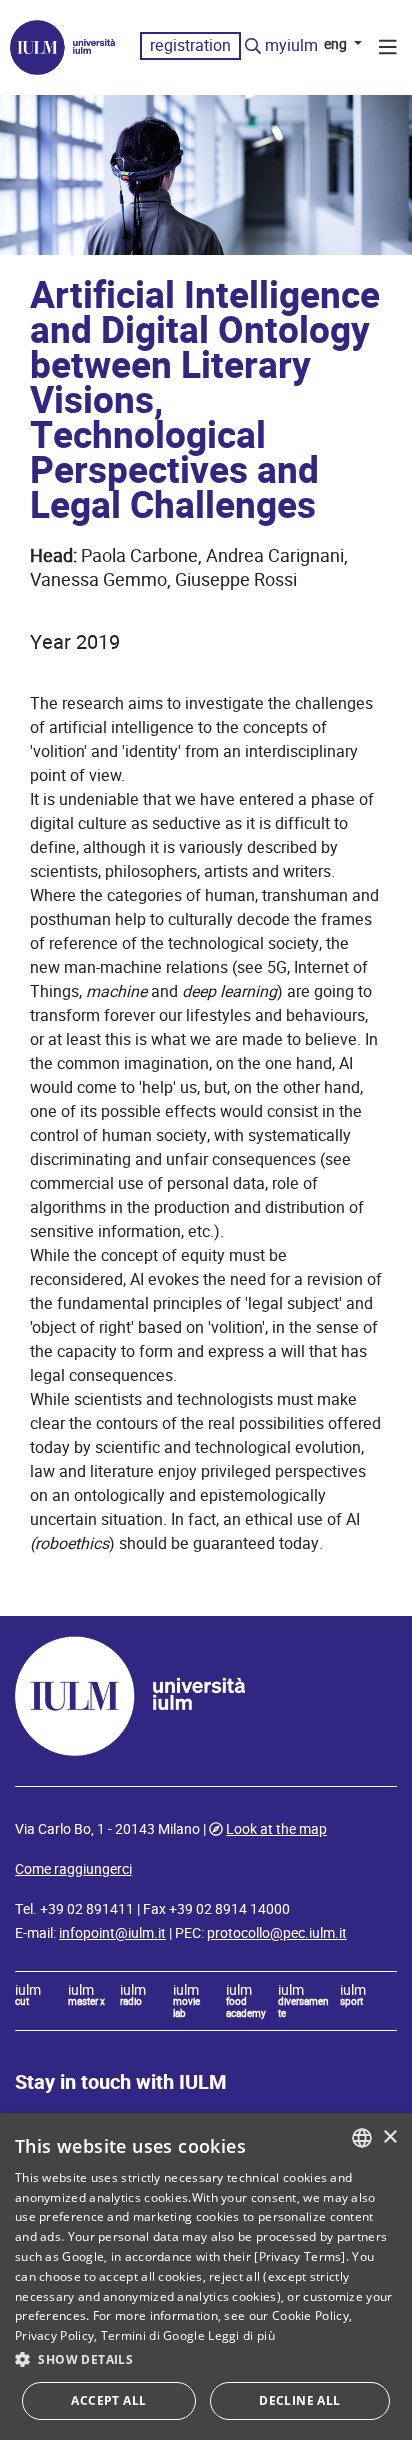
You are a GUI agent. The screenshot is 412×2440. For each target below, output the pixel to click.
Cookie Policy (310, 2315)
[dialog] (206, 2276)
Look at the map (276, 1829)
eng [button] (337, 44)
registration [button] (190, 45)
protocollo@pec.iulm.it (277, 1933)
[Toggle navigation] (388, 50)
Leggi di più (241, 2335)
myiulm (291, 45)
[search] (253, 47)
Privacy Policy (54, 2335)
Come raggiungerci (73, 1869)
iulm (28, 1996)
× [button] (389, 2137)
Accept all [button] (108, 2400)
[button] (206, 2360)
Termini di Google (153, 2335)
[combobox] (362, 2138)
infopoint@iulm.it (112, 1933)
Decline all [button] (299, 2400)
